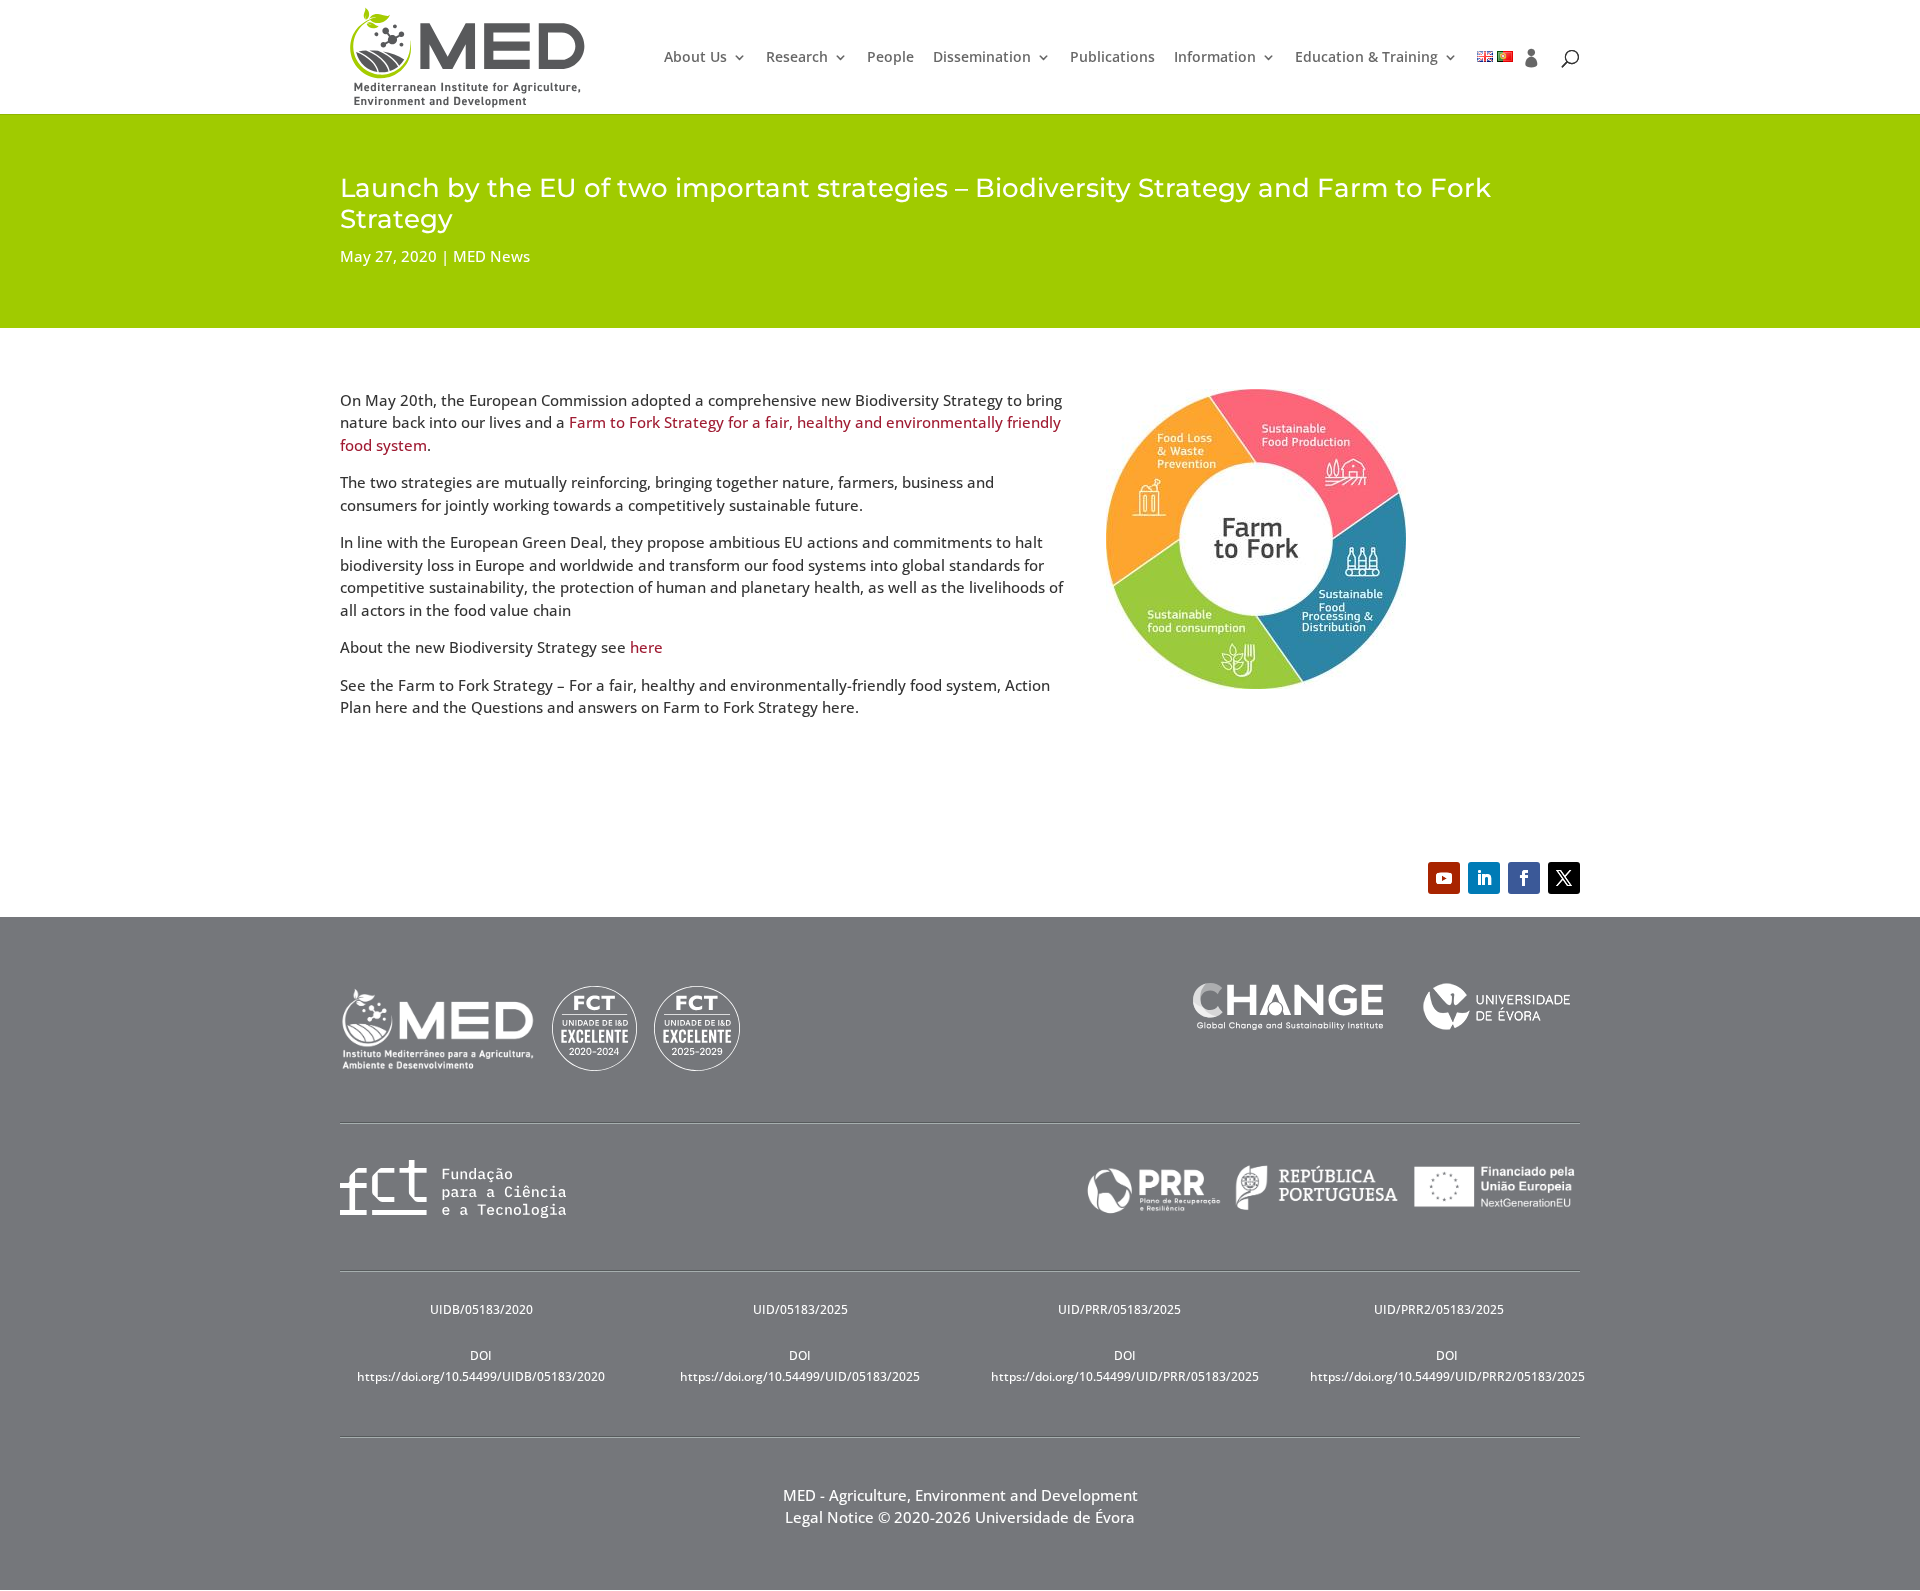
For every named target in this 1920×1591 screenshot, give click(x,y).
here (646, 647)
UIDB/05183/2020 (481, 1309)
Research (797, 58)
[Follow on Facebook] (1524, 878)
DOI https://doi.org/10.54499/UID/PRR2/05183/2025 (1447, 1365)
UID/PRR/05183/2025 (1119, 1309)
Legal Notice (829, 1517)
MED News (491, 256)
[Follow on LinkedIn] (1484, 878)
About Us (695, 58)
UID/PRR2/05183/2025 (1439, 1309)
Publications (1112, 58)
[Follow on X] (1564, 878)
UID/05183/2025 (800, 1309)
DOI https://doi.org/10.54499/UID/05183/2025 (800, 1365)
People (890, 58)
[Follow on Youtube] (1444, 878)
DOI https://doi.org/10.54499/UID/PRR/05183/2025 (1125, 1365)
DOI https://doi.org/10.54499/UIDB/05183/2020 (481, 1365)
